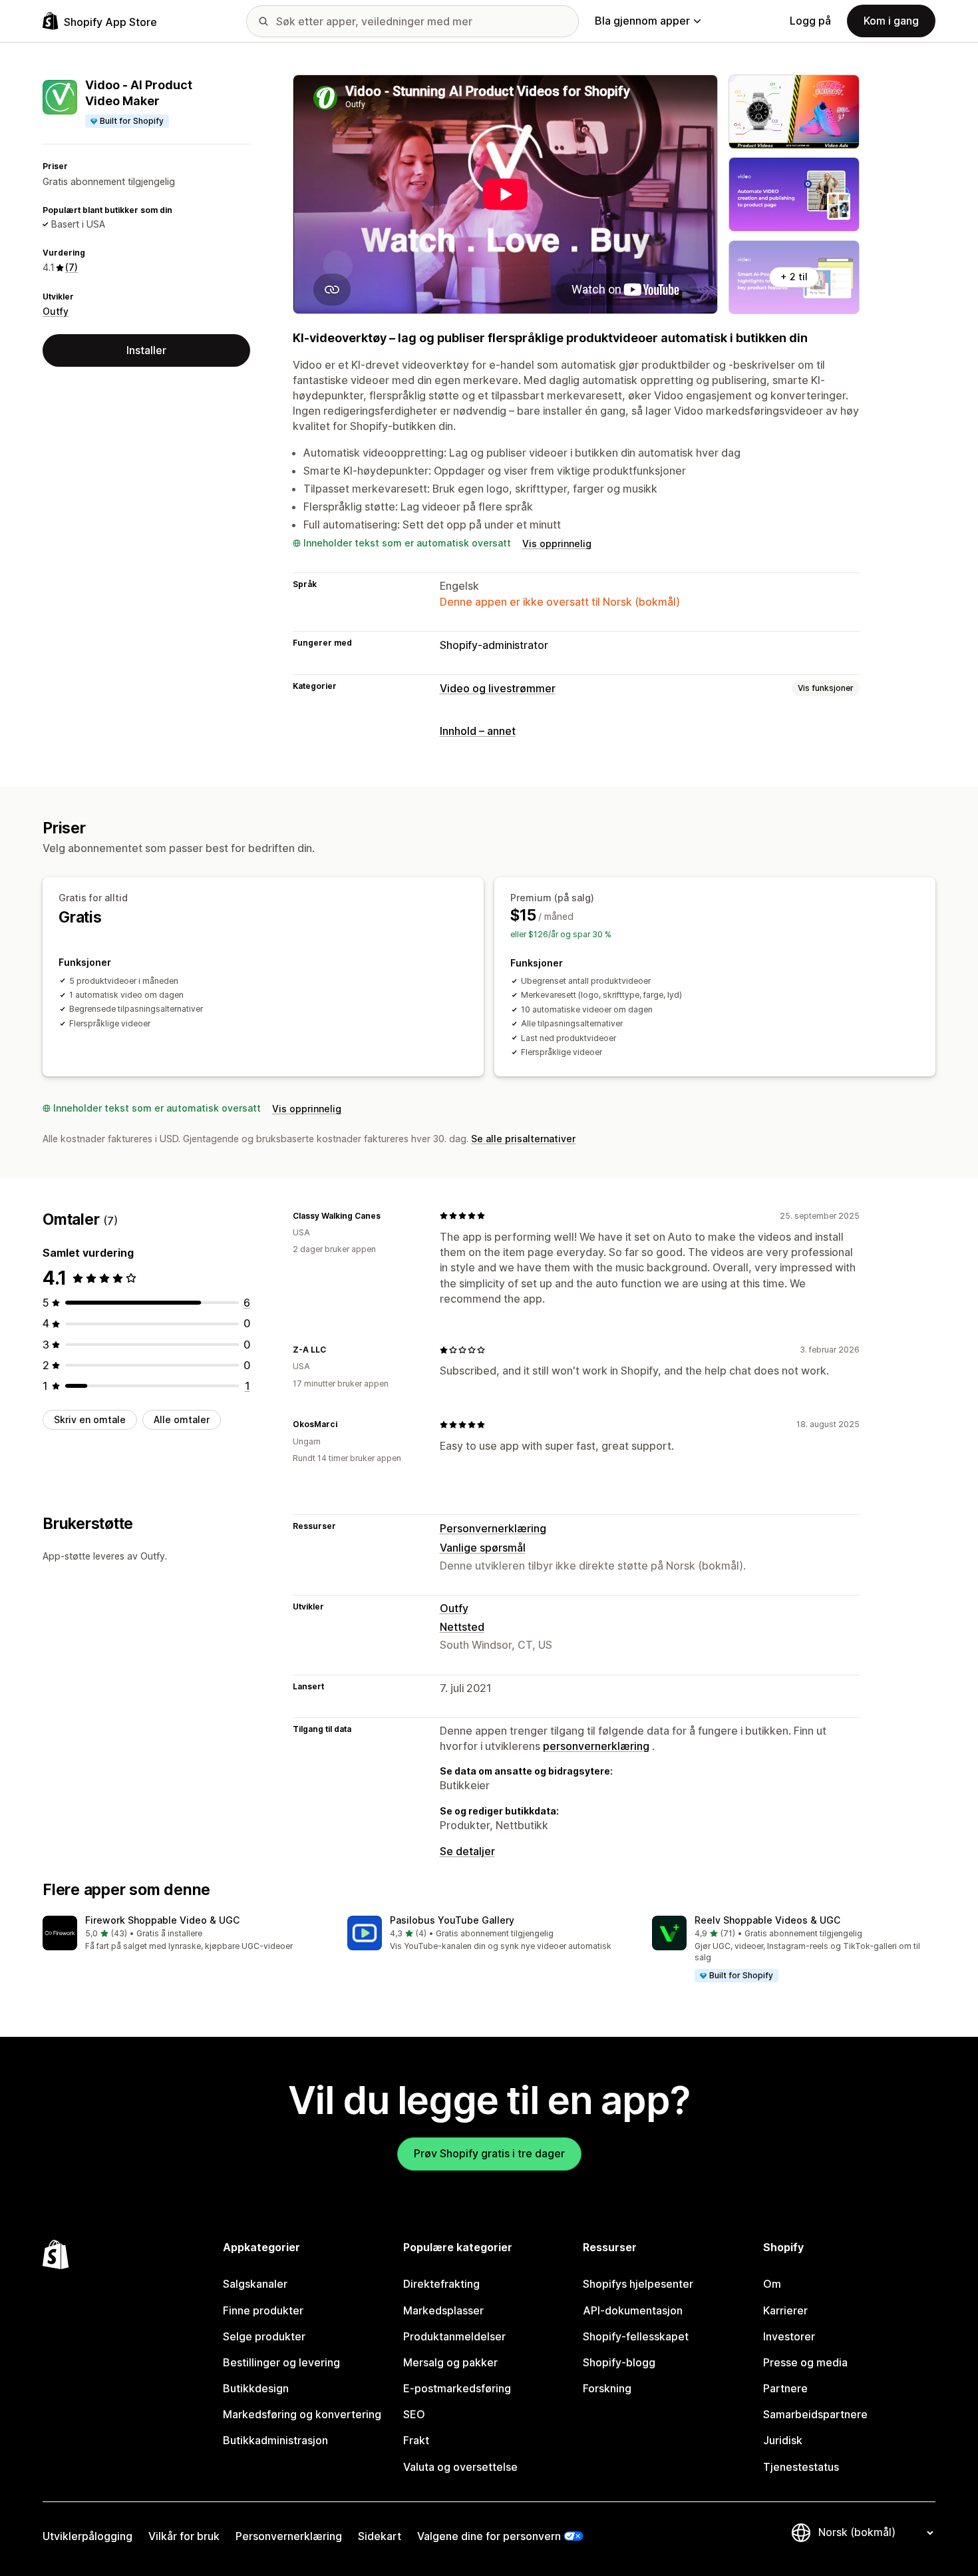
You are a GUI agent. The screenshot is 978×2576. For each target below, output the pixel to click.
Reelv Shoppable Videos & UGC (767, 1920)
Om (772, 2284)
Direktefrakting (441, 2284)
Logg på (810, 21)
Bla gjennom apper (642, 21)
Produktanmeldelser (454, 2336)
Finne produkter (263, 2310)
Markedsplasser (443, 2310)
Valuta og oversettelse (460, 2467)
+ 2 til (794, 277)
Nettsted (462, 1627)
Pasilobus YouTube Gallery (452, 1920)
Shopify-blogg (619, 2362)
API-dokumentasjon (633, 2310)
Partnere (785, 2388)
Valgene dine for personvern (489, 2536)
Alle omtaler (182, 1419)
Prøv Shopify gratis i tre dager (489, 2153)
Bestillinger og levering (281, 2362)
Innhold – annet (478, 731)
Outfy (56, 311)
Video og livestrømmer (498, 688)
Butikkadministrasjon (275, 2440)
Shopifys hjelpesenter (638, 2284)
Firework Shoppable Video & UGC (162, 1920)
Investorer (789, 2336)
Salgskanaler (255, 2284)
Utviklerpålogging (87, 2536)
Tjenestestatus (801, 2467)
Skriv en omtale (90, 1419)
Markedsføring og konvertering (302, 2414)
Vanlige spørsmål (483, 1548)
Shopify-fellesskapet (636, 2336)
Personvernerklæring (493, 1528)
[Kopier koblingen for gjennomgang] (389, 1215)
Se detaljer (467, 1851)
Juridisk (783, 2440)
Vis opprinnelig (557, 543)
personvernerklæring (596, 1746)
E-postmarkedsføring (457, 2388)
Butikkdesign (256, 2388)
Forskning (607, 2388)
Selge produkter (264, 2336)
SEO (414, 2414)
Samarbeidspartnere (815, 2414)
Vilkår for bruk (184, 2536)
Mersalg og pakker (450, 2362)
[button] (184, 1934)
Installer (146, 350)
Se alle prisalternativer (523, 1139)
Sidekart (380, 2536)
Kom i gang (891, 21)
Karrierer (785, 2310)
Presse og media (805, 2362)
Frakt (416, 2440)
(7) (72, 267)
